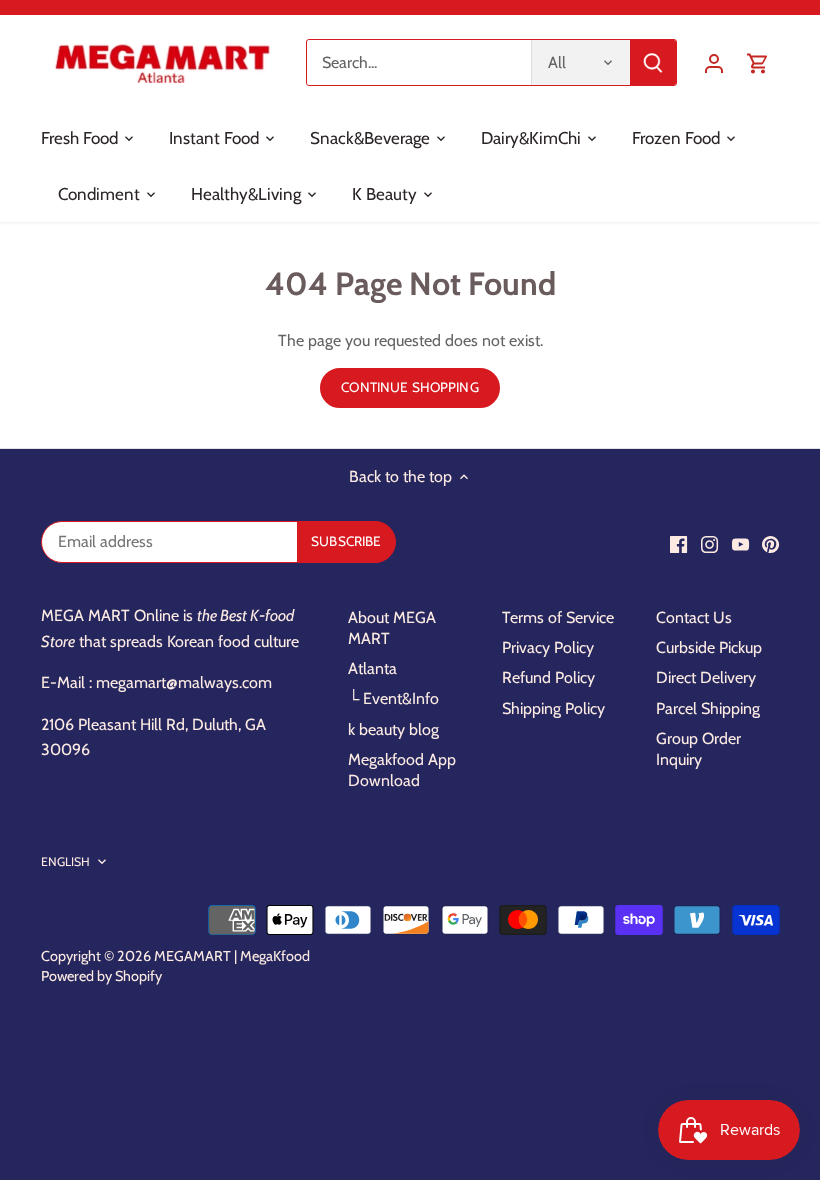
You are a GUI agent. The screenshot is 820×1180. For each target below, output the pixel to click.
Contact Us (694, 617)
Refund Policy (548, 677)
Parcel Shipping (708, 708)
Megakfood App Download (402, 770)
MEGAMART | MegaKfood (232, 956)
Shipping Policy (553, 708)
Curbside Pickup (709, 647)
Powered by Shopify (101, 976)
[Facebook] (678, 544)
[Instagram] (709, 544)
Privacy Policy (548, 647)
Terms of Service (558, 617)
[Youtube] (740, 544)
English (66, 861)
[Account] (714, 62)
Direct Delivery (706, 677)
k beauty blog (393, 729)
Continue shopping (409, 387)
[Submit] (653, 62)
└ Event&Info (393, 698)
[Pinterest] (770, 544)
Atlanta (372, 668)
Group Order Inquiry (698, 749)
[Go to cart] (758, 62)
